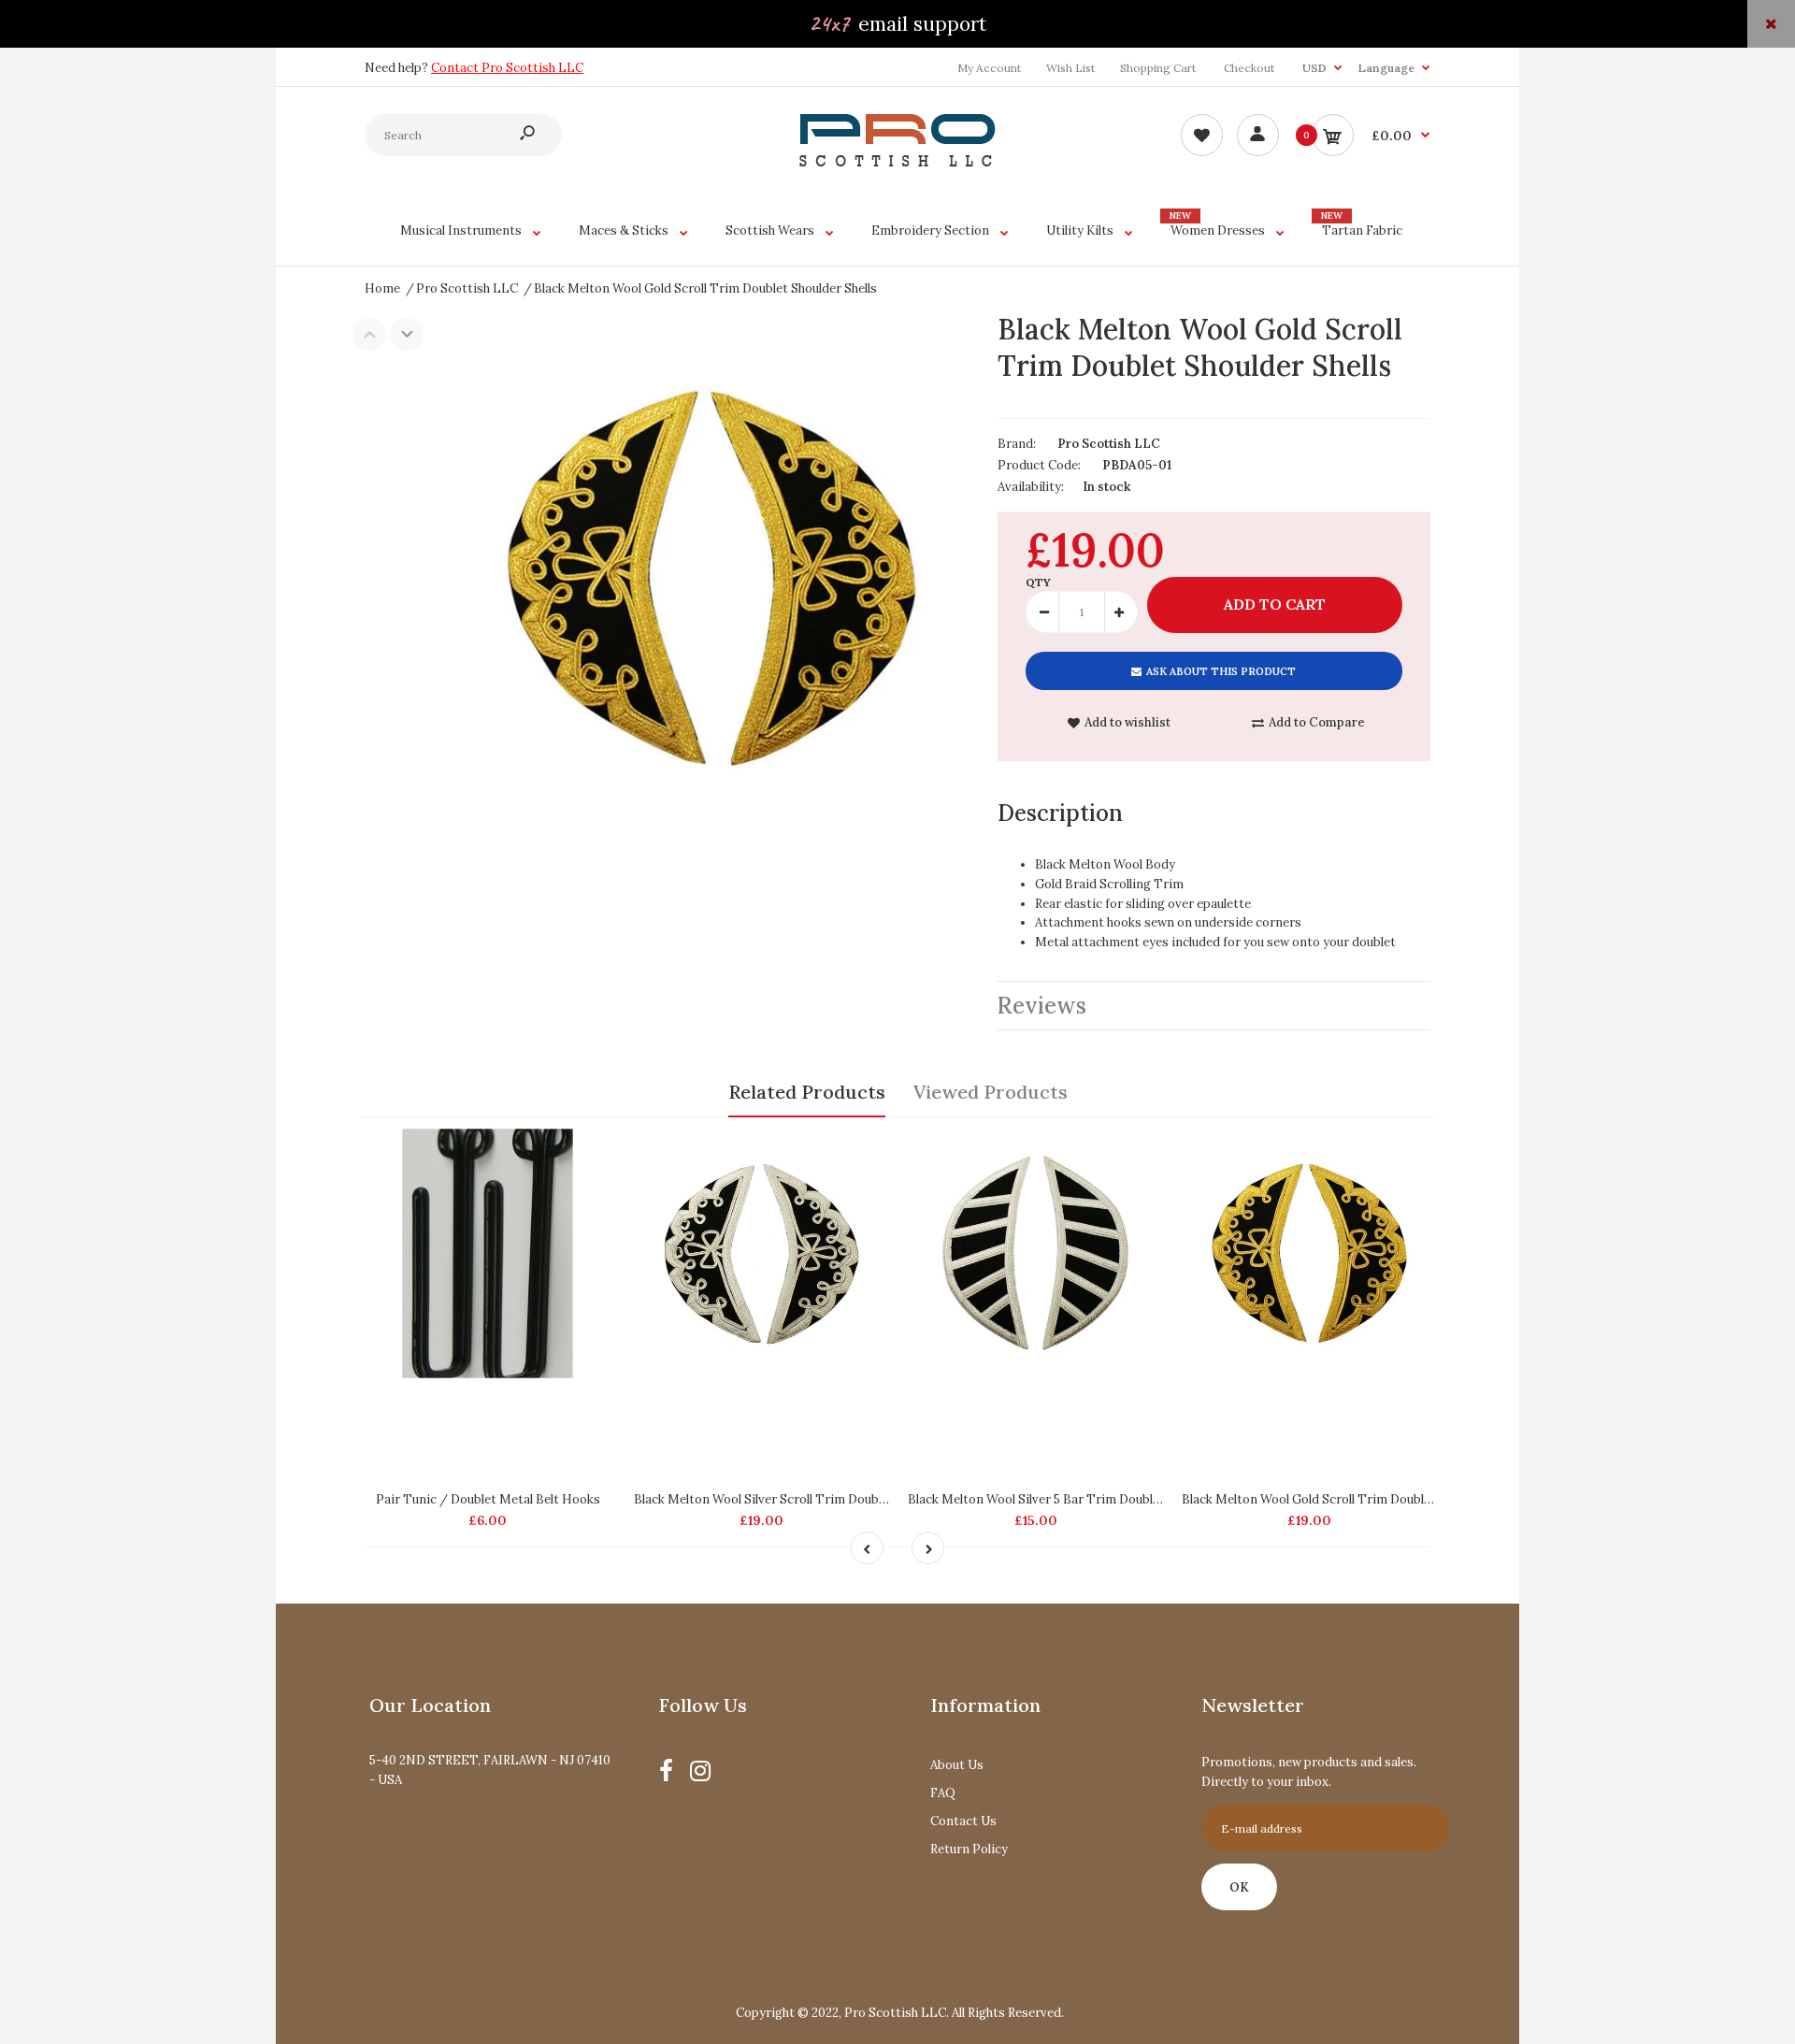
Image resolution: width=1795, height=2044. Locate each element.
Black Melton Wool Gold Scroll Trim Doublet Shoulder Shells (1353, 1499)
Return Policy (969, 1849)
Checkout (1249, 68)
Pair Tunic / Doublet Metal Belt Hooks (488, 1499)
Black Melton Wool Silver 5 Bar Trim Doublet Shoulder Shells (1081, 1499)
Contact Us (963, 1821)
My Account (989, 68)
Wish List (1070, 68)
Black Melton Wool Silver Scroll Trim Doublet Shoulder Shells (808, 1499)
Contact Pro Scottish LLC (507, 68)
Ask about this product (1221, 671)
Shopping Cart (1158, 68)
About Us (957, 1765)
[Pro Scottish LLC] (897, 162)
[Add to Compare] (592, 1149)
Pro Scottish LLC (1109, 444)
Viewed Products (991, 1092)
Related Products (807, 1092)
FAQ (943, 1793)
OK (1239, 1887)
